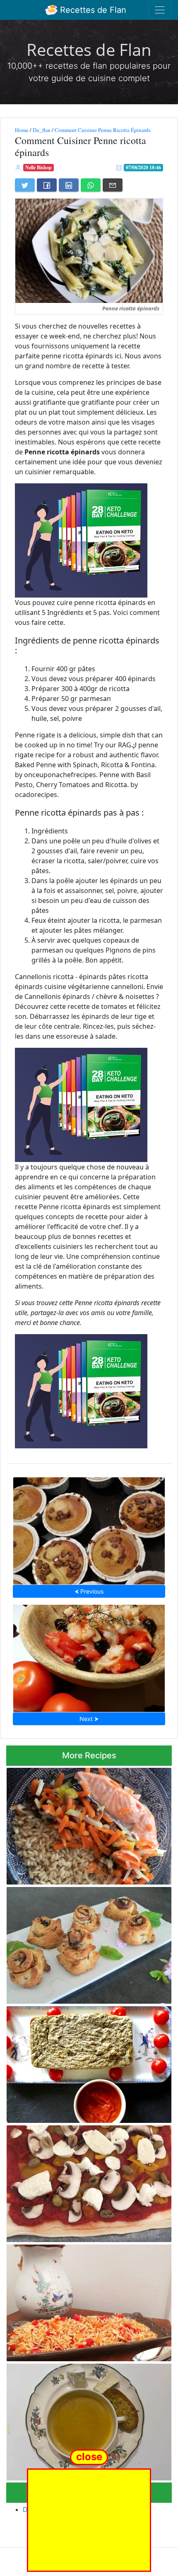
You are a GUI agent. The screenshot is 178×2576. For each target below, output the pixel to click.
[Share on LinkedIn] (69, 185)
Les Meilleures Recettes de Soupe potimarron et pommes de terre (87, 2419)
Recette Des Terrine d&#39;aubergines (89, 2062)
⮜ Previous (89, 1591)
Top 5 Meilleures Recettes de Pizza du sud (89, 2181)
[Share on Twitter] (25, 185)
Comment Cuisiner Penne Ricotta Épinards (103, 130)
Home (22, 130)
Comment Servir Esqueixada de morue (89, 1656)
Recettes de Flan (92, 10)
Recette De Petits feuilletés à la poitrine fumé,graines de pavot (74, 1943)
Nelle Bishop (38, 167)
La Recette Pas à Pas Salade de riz (89, 2300)
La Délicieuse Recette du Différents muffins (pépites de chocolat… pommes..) (89, 1528)
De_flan (42, 130)
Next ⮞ (89, 1719)
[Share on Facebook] (47, 185)
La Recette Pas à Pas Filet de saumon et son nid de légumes (87, 1824)
